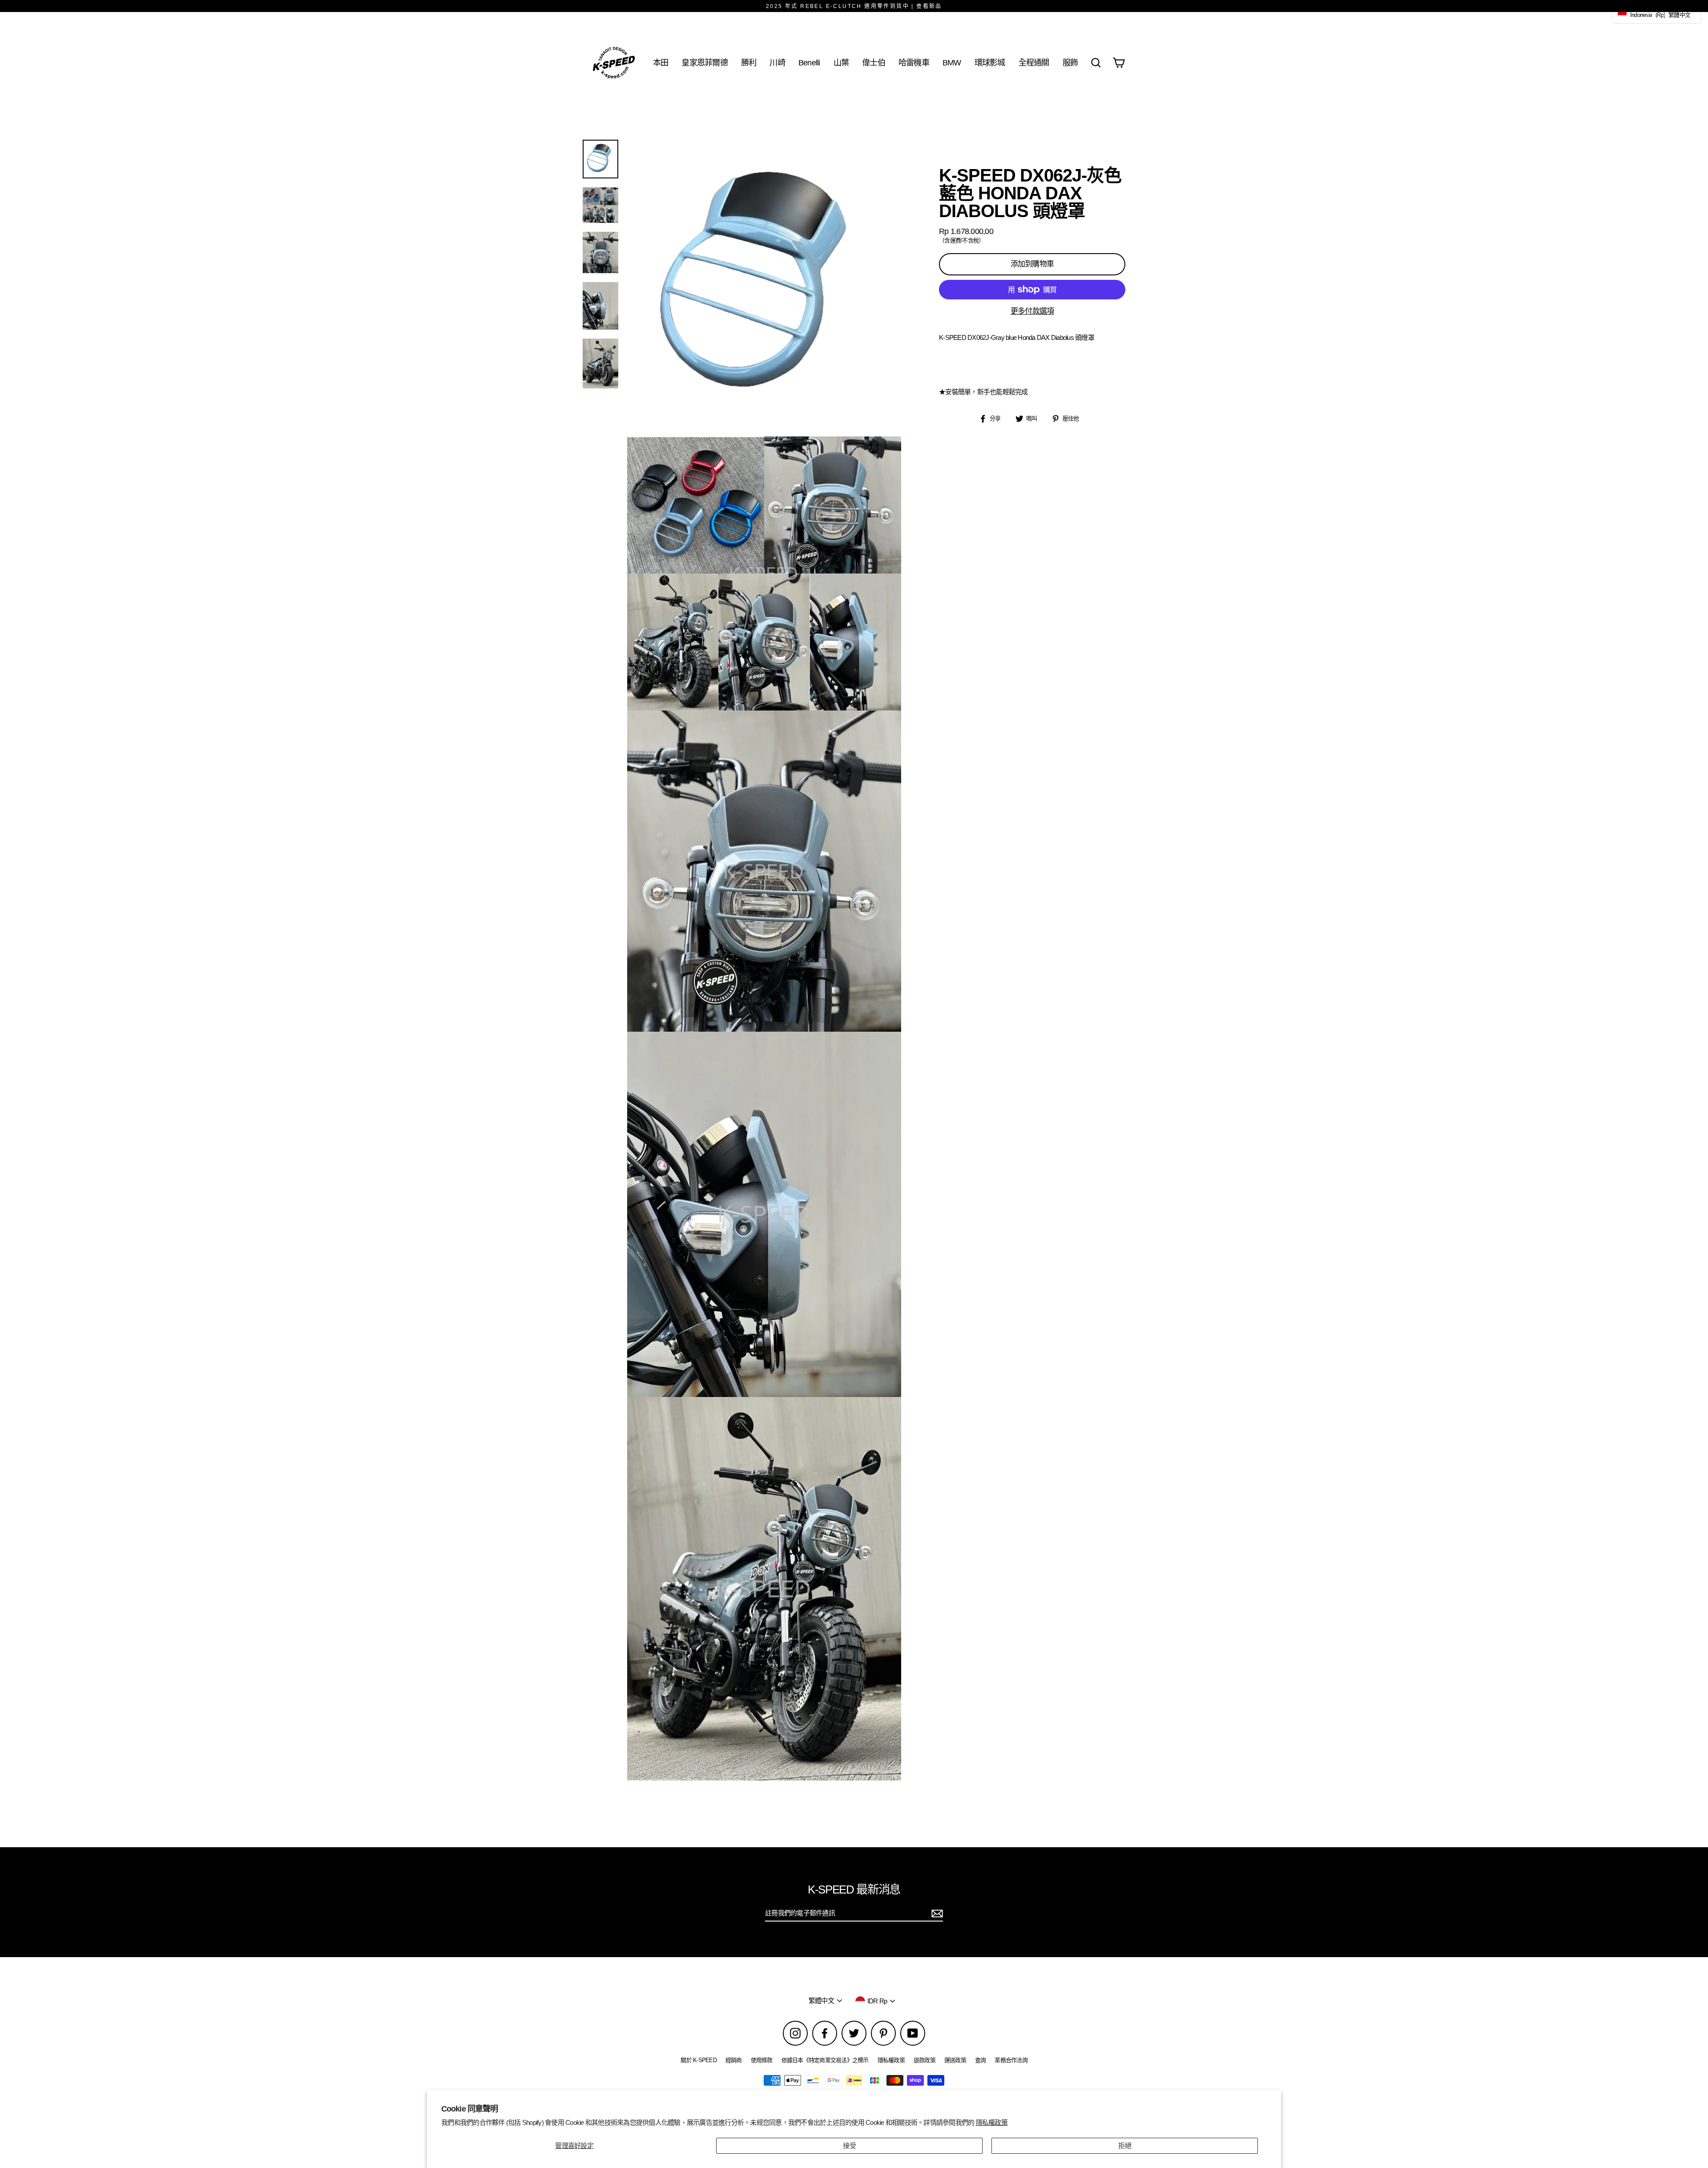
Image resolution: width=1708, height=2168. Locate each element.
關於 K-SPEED (699, 2060)
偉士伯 (874, 63)
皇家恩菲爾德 (705, 63)
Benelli (809, 63)
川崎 (777, 63)
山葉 (841, 63)
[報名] (936, 1914)
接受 (849, 2146)
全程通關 (1034, 63)
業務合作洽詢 (1011, 2060)
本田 (661, 63)
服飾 (1070, 63)
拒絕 (1125, 2146)
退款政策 (924, 2060)
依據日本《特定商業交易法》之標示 (825, 2060)
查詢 (981, 2060)
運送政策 (955, 2060)
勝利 (749, 63)
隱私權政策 (992, 2122)
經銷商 (734, 2060)
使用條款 (762, 2060)
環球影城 (990, 63)
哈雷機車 (914, 63)
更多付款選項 (1032, 311)
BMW (952, 63)
